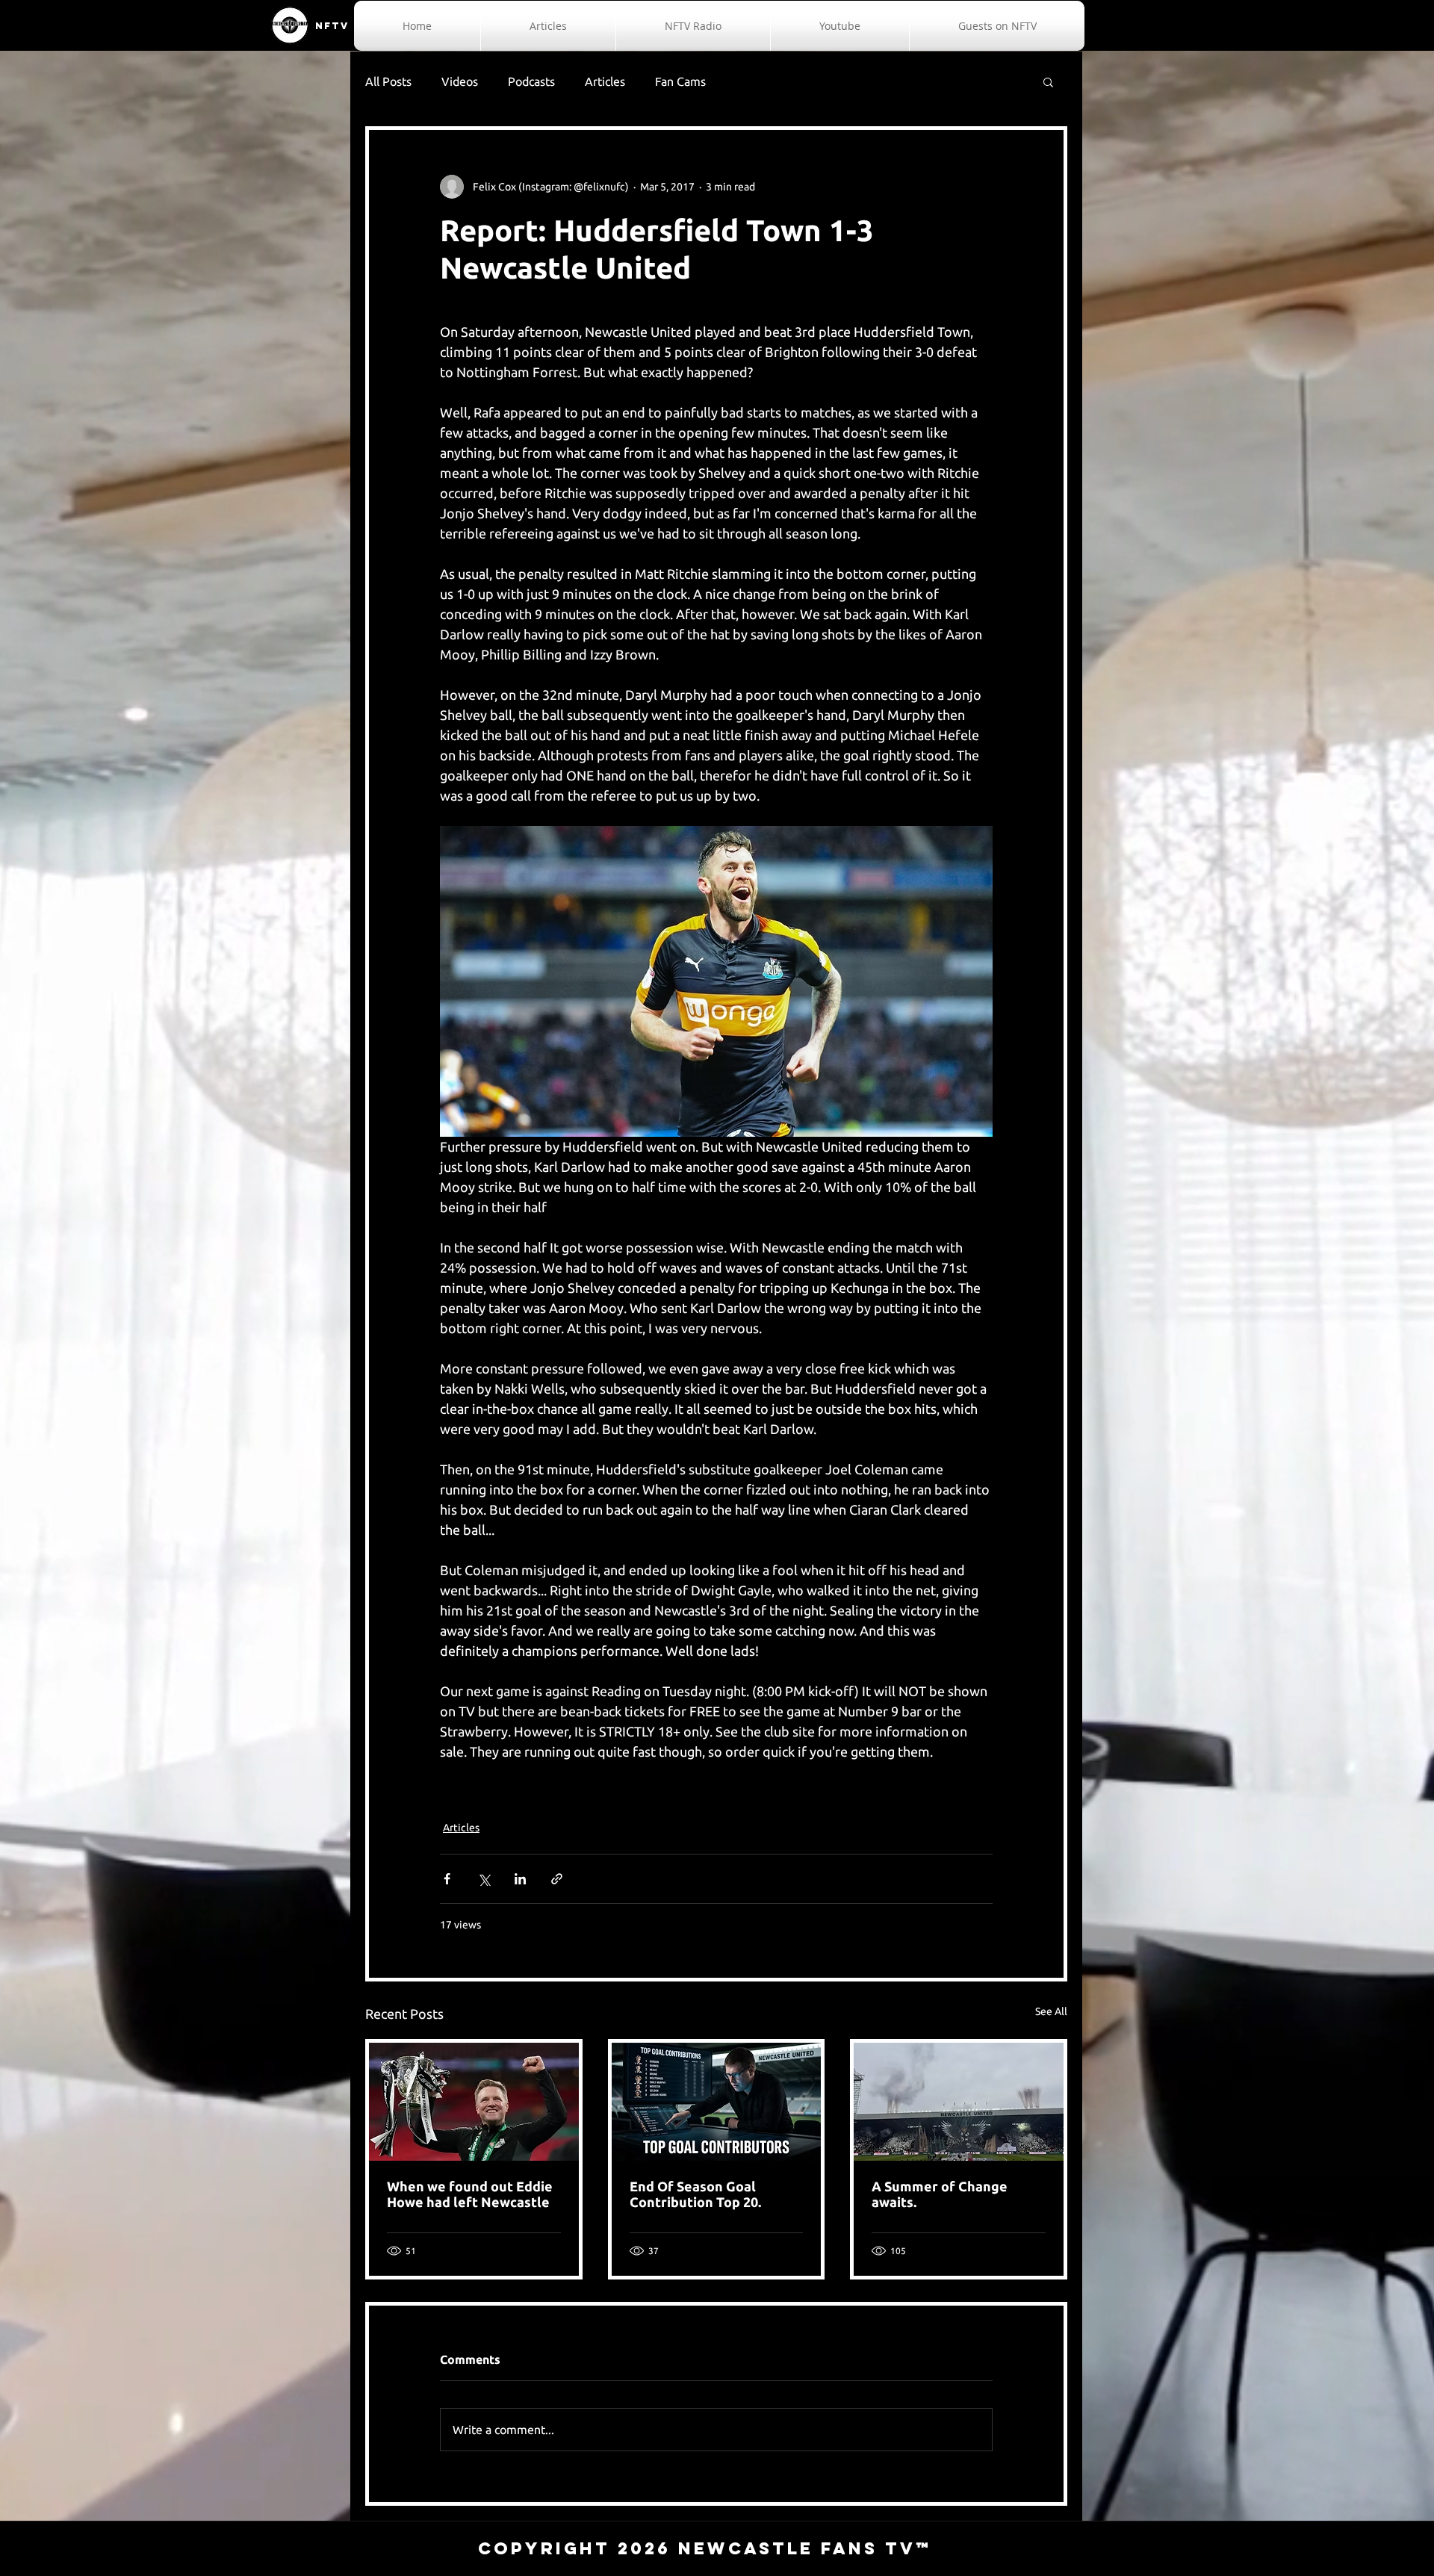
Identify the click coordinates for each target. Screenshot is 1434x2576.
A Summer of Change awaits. (940, 2194)
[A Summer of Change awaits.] (959, 2102)
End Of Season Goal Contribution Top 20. (695, 2194)
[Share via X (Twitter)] (484, 1879)
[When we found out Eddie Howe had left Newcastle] (474, 2102)
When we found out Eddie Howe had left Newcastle (470, 2194)
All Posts (388, 81)
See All (1051, 2011)
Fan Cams (680, 81)
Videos (460, 81)
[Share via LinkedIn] (520, 1879)
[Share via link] (557, 1879)
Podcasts (531, 81)
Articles (605, 81)
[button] (1048, 81)
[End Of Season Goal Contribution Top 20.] (717, 2102)
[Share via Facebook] (447, 1879)
